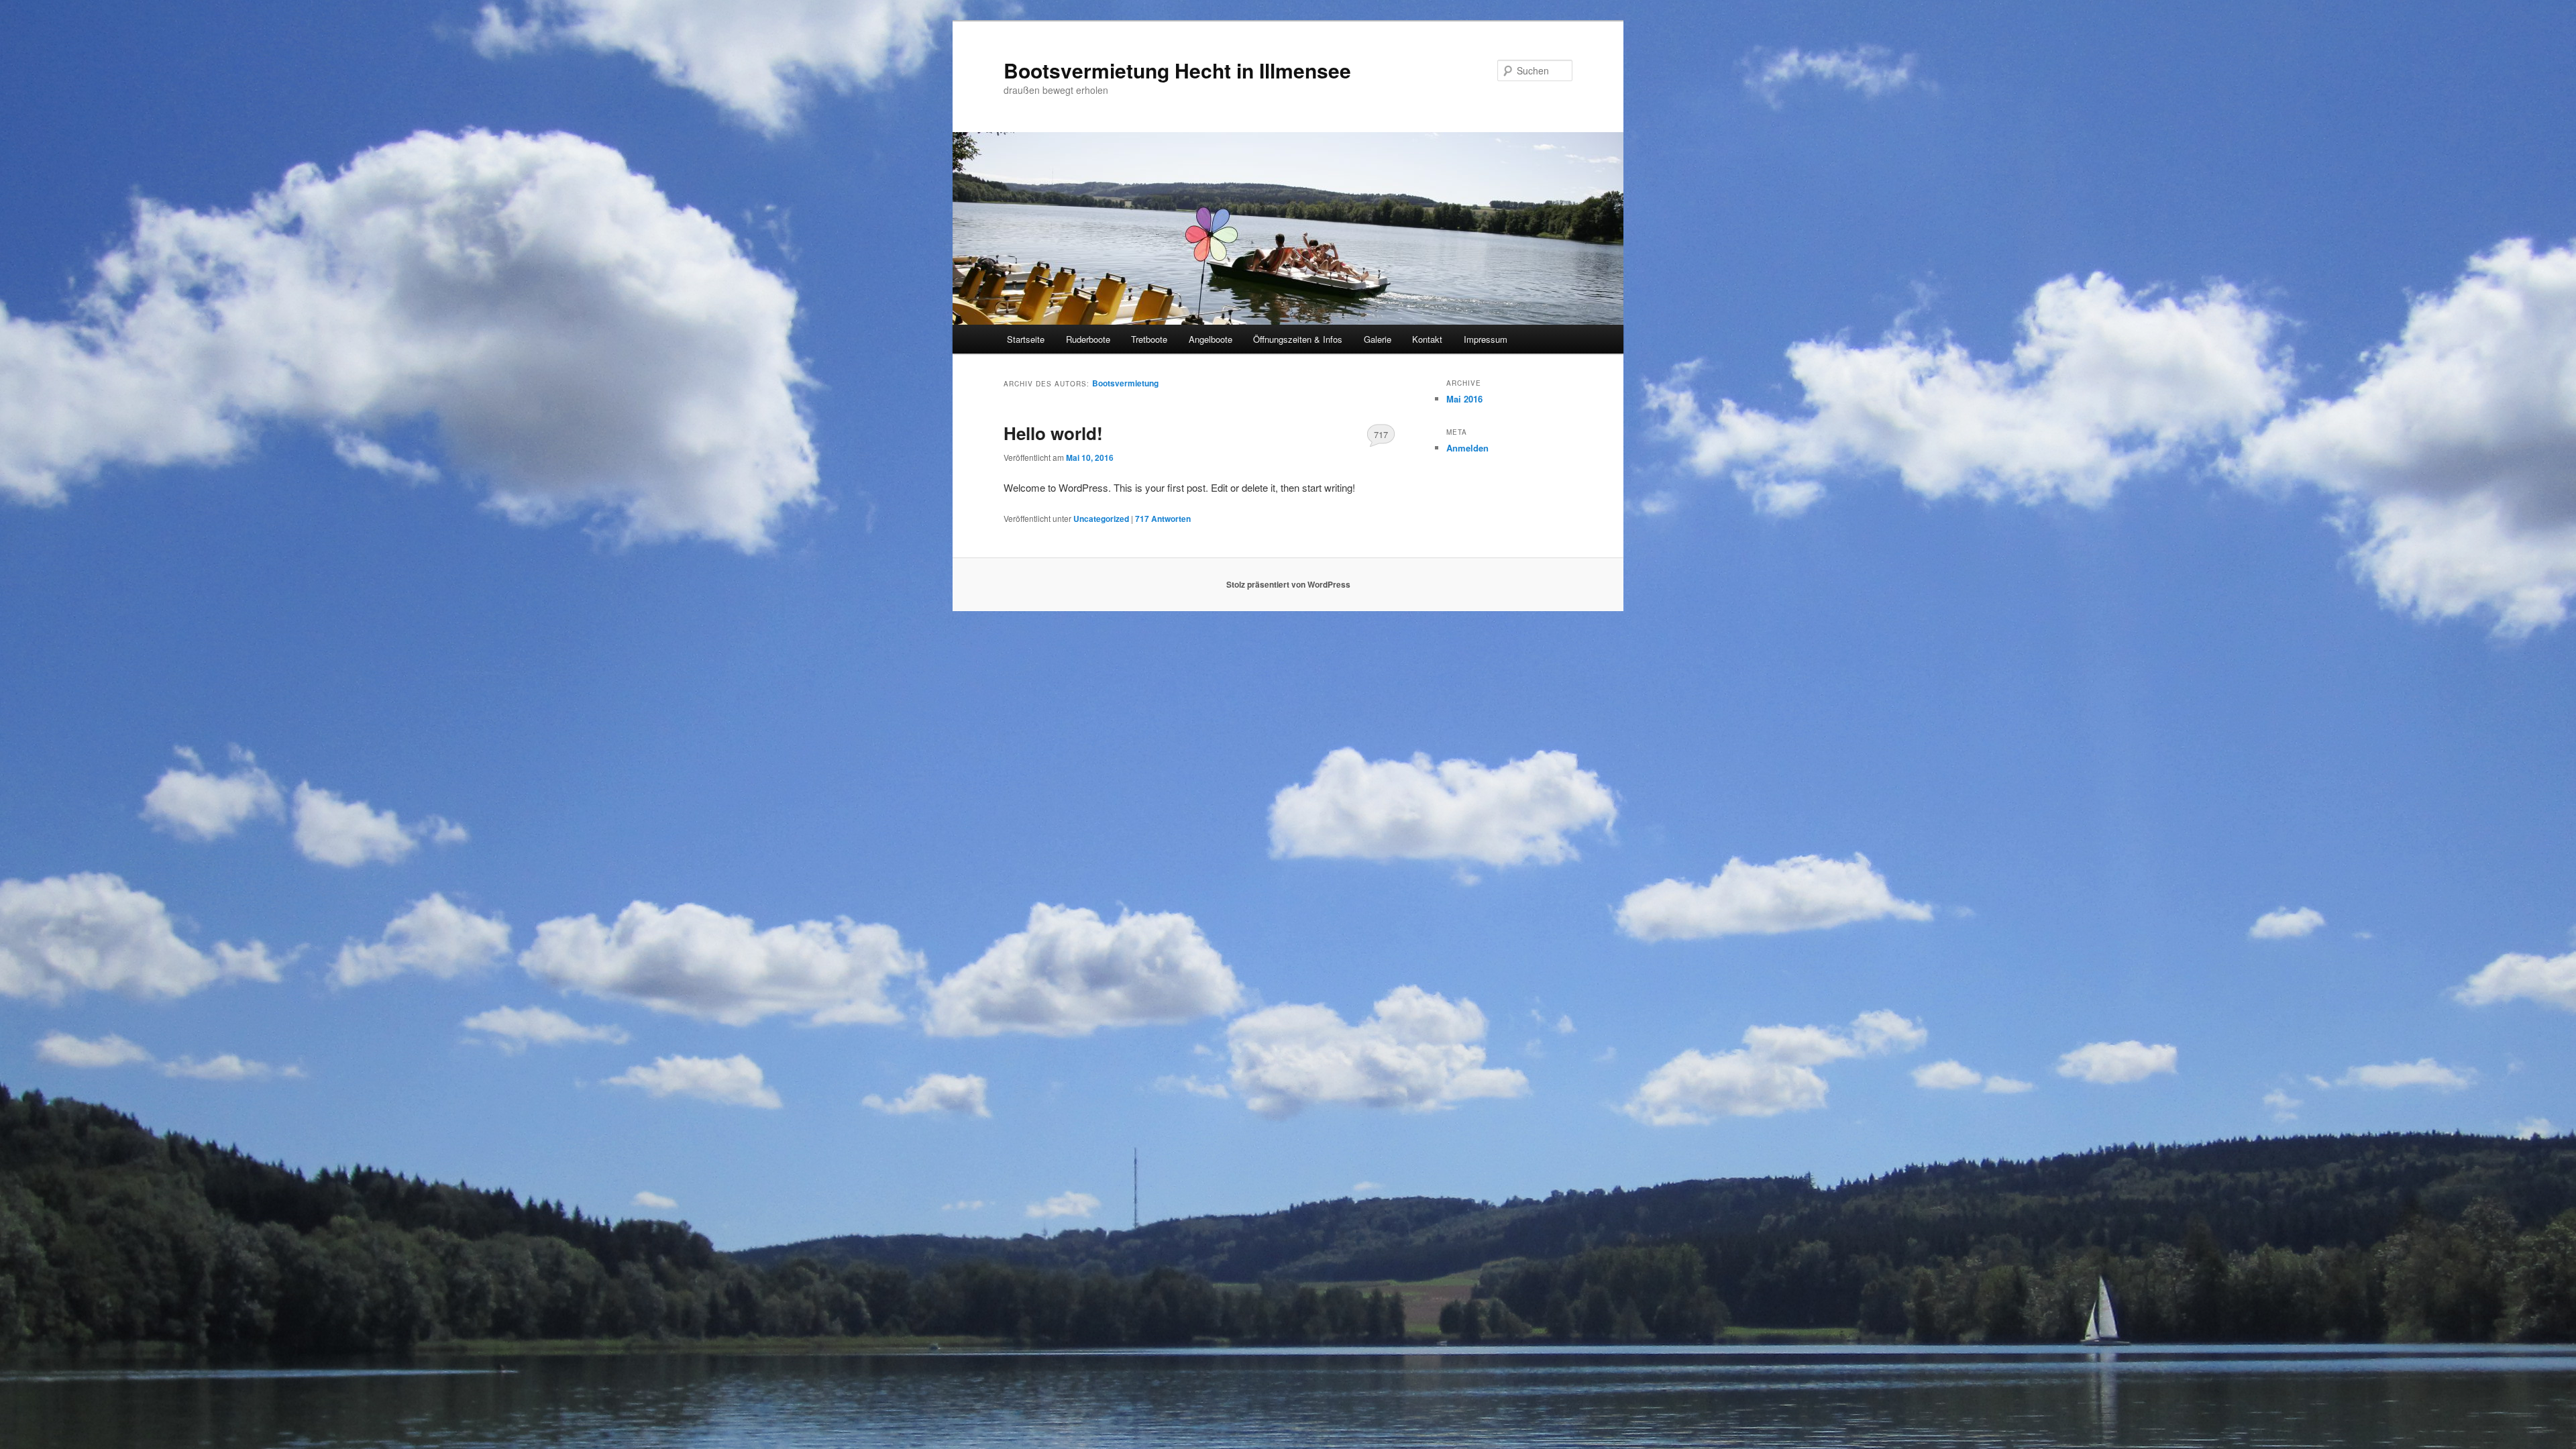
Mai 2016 (1464, 399)
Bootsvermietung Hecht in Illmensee (1177, 70)
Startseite (1026, 339)
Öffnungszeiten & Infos (1298, 339)
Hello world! (1053, 433)
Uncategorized (1101, 519)
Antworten (1163, 519)
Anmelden (1467, 448)
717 (1381, 434)
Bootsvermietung (1125, 383)
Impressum (1486, 339)
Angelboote (1211, 339)
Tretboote (1149, 339)
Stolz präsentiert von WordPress (1288, 584)
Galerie (1378, 339)
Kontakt (1427, 339)
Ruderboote (1088, 339)
